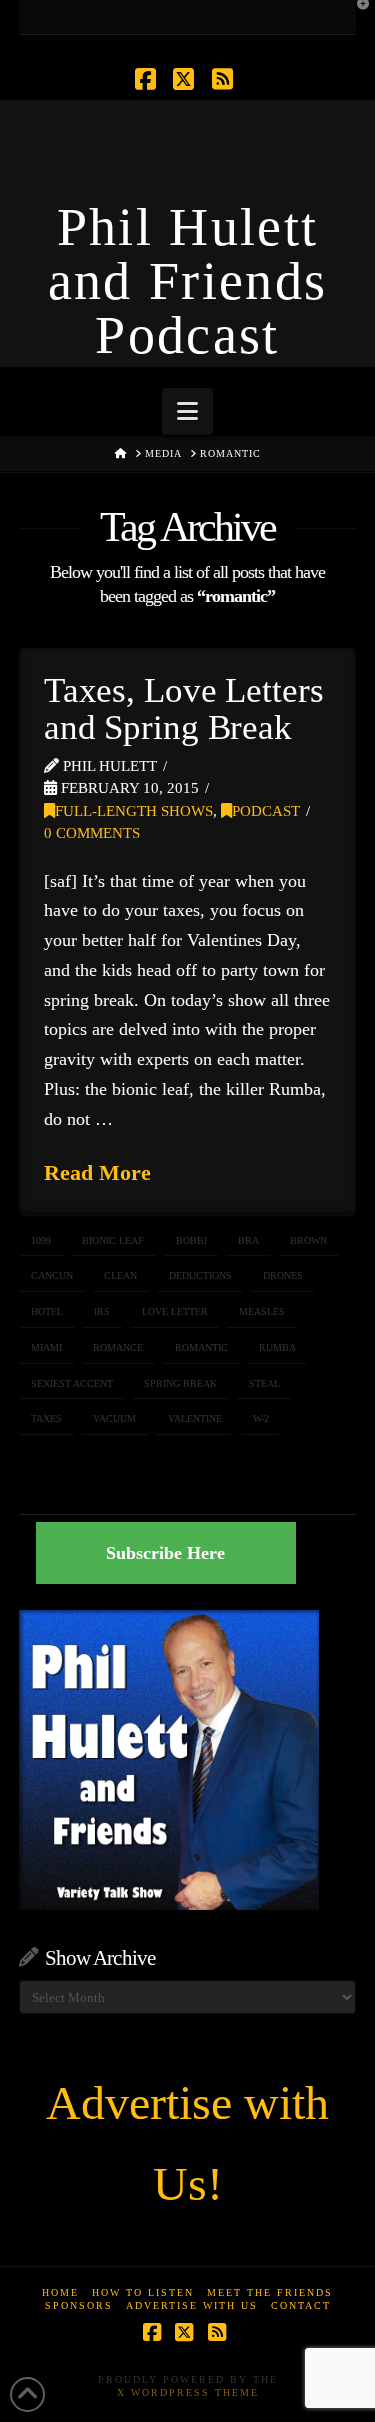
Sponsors (79, 2305)
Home (60, 2292)
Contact (301, 2305)
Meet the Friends (270, 2292)
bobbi (191, 1240)
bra (248, 1240)
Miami (46, 1347)
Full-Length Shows (134, 811)
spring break (180, 1383)
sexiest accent (72, 1383)
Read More (97, 1172)
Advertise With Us (192, 2305)
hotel (47, 1311)
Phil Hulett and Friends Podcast (188, 281)
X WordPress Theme (188, 2392)
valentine (195, 1418)
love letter (175, 1311)
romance (118, 1347)
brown (308, 1240)
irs (102, 1311)
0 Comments (92, 833)
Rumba (277, 1347)
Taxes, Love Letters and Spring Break (184, 709)
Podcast (266, 811)
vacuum (114, 1418)
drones (283, 1275)
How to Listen (143, 2292)
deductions (200, 1275)
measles (262, 1311)
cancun (52, 1275)
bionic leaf (113, 1240)
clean (120, 1275)
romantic (201, 1347)
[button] (187, 411)
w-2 (261, 1418)
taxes (46, 1418)
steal (264, 1383)
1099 (41, 1240)
